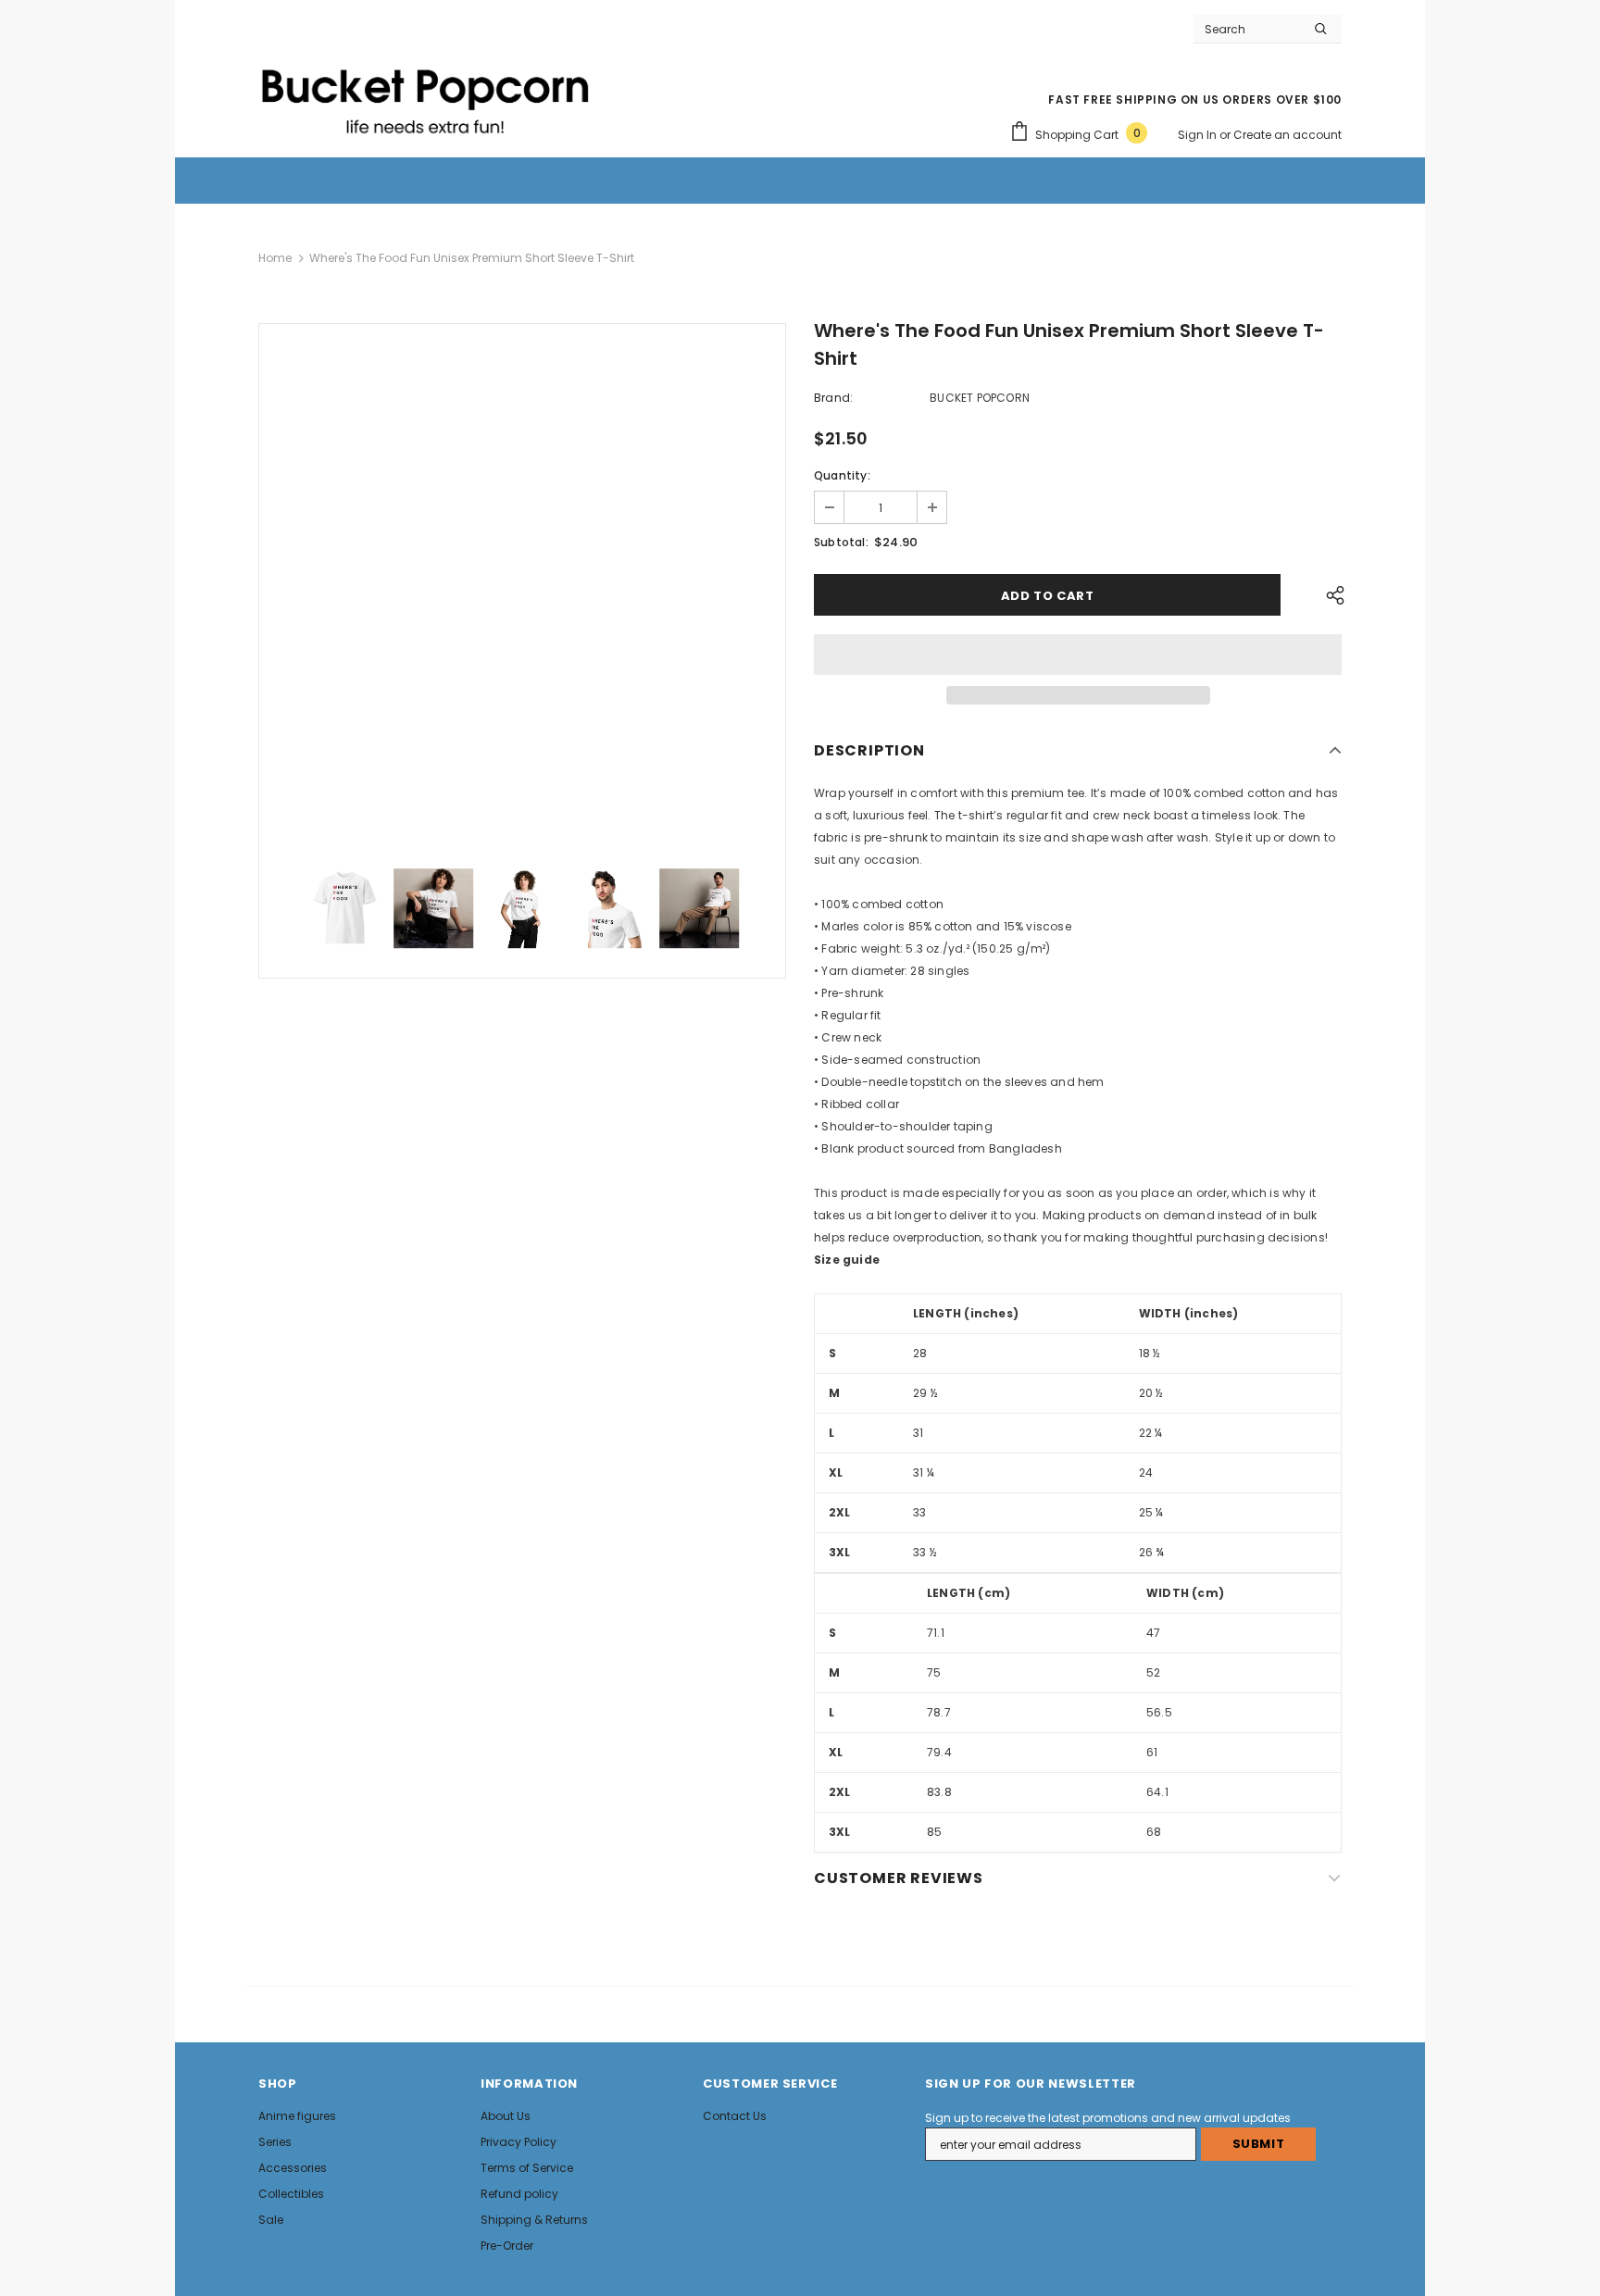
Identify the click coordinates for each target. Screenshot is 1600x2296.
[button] (1078, 655)
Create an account (1287, 135)
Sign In (1199, 135)
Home (275, 258)
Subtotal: (841, 542)
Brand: (833, 398)
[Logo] (425, 94)
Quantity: (842, 475)
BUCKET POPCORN (980, 398)
